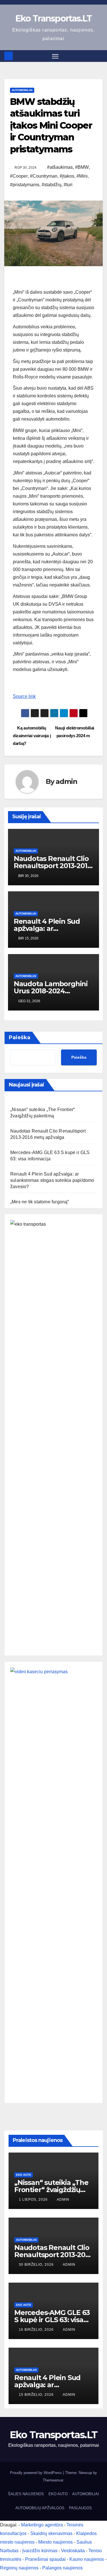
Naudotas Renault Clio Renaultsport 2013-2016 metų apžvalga (53, 866)
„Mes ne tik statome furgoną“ (40, 1202)
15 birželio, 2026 (37, 2395)
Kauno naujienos (87, 2559)
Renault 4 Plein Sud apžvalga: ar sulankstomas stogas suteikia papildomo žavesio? (52, 1180)
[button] (99, 56)
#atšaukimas (60, 167)
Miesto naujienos (55, 2542)
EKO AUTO (24, 2175)
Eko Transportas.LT (53, 18)
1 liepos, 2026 (34, 2200)
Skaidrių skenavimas (51, 2533)
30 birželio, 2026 (37, 2265)
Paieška (20, 1037)
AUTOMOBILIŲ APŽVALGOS (40, 2508)
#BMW (82, 167)
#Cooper (19, 176)
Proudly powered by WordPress (37, 2473)
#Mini (82, 176)
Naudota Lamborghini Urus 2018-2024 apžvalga (51, 991)
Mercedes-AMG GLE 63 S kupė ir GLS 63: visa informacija (52, 2320)
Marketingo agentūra (42, 2525)
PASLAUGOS (80, 2508)
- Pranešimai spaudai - (46, 2559)
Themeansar (53, 2480)
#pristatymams (25, 185)
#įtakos (67, 176)
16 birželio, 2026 (37, 2330)
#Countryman (44, 176)
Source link (24, 696)
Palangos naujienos (62, 2568)
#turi (68, 185)
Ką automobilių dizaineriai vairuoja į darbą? (32, 736)
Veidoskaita (73, 2551)
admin (66, 781)
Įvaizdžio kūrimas (40, 2551)
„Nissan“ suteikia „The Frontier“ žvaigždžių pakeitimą (51, 2190)
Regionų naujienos (19, 2568)
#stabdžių (52, 185)
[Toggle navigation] (55, 56)
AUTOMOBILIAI (22, 90)
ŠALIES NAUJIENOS (26, 2494)
